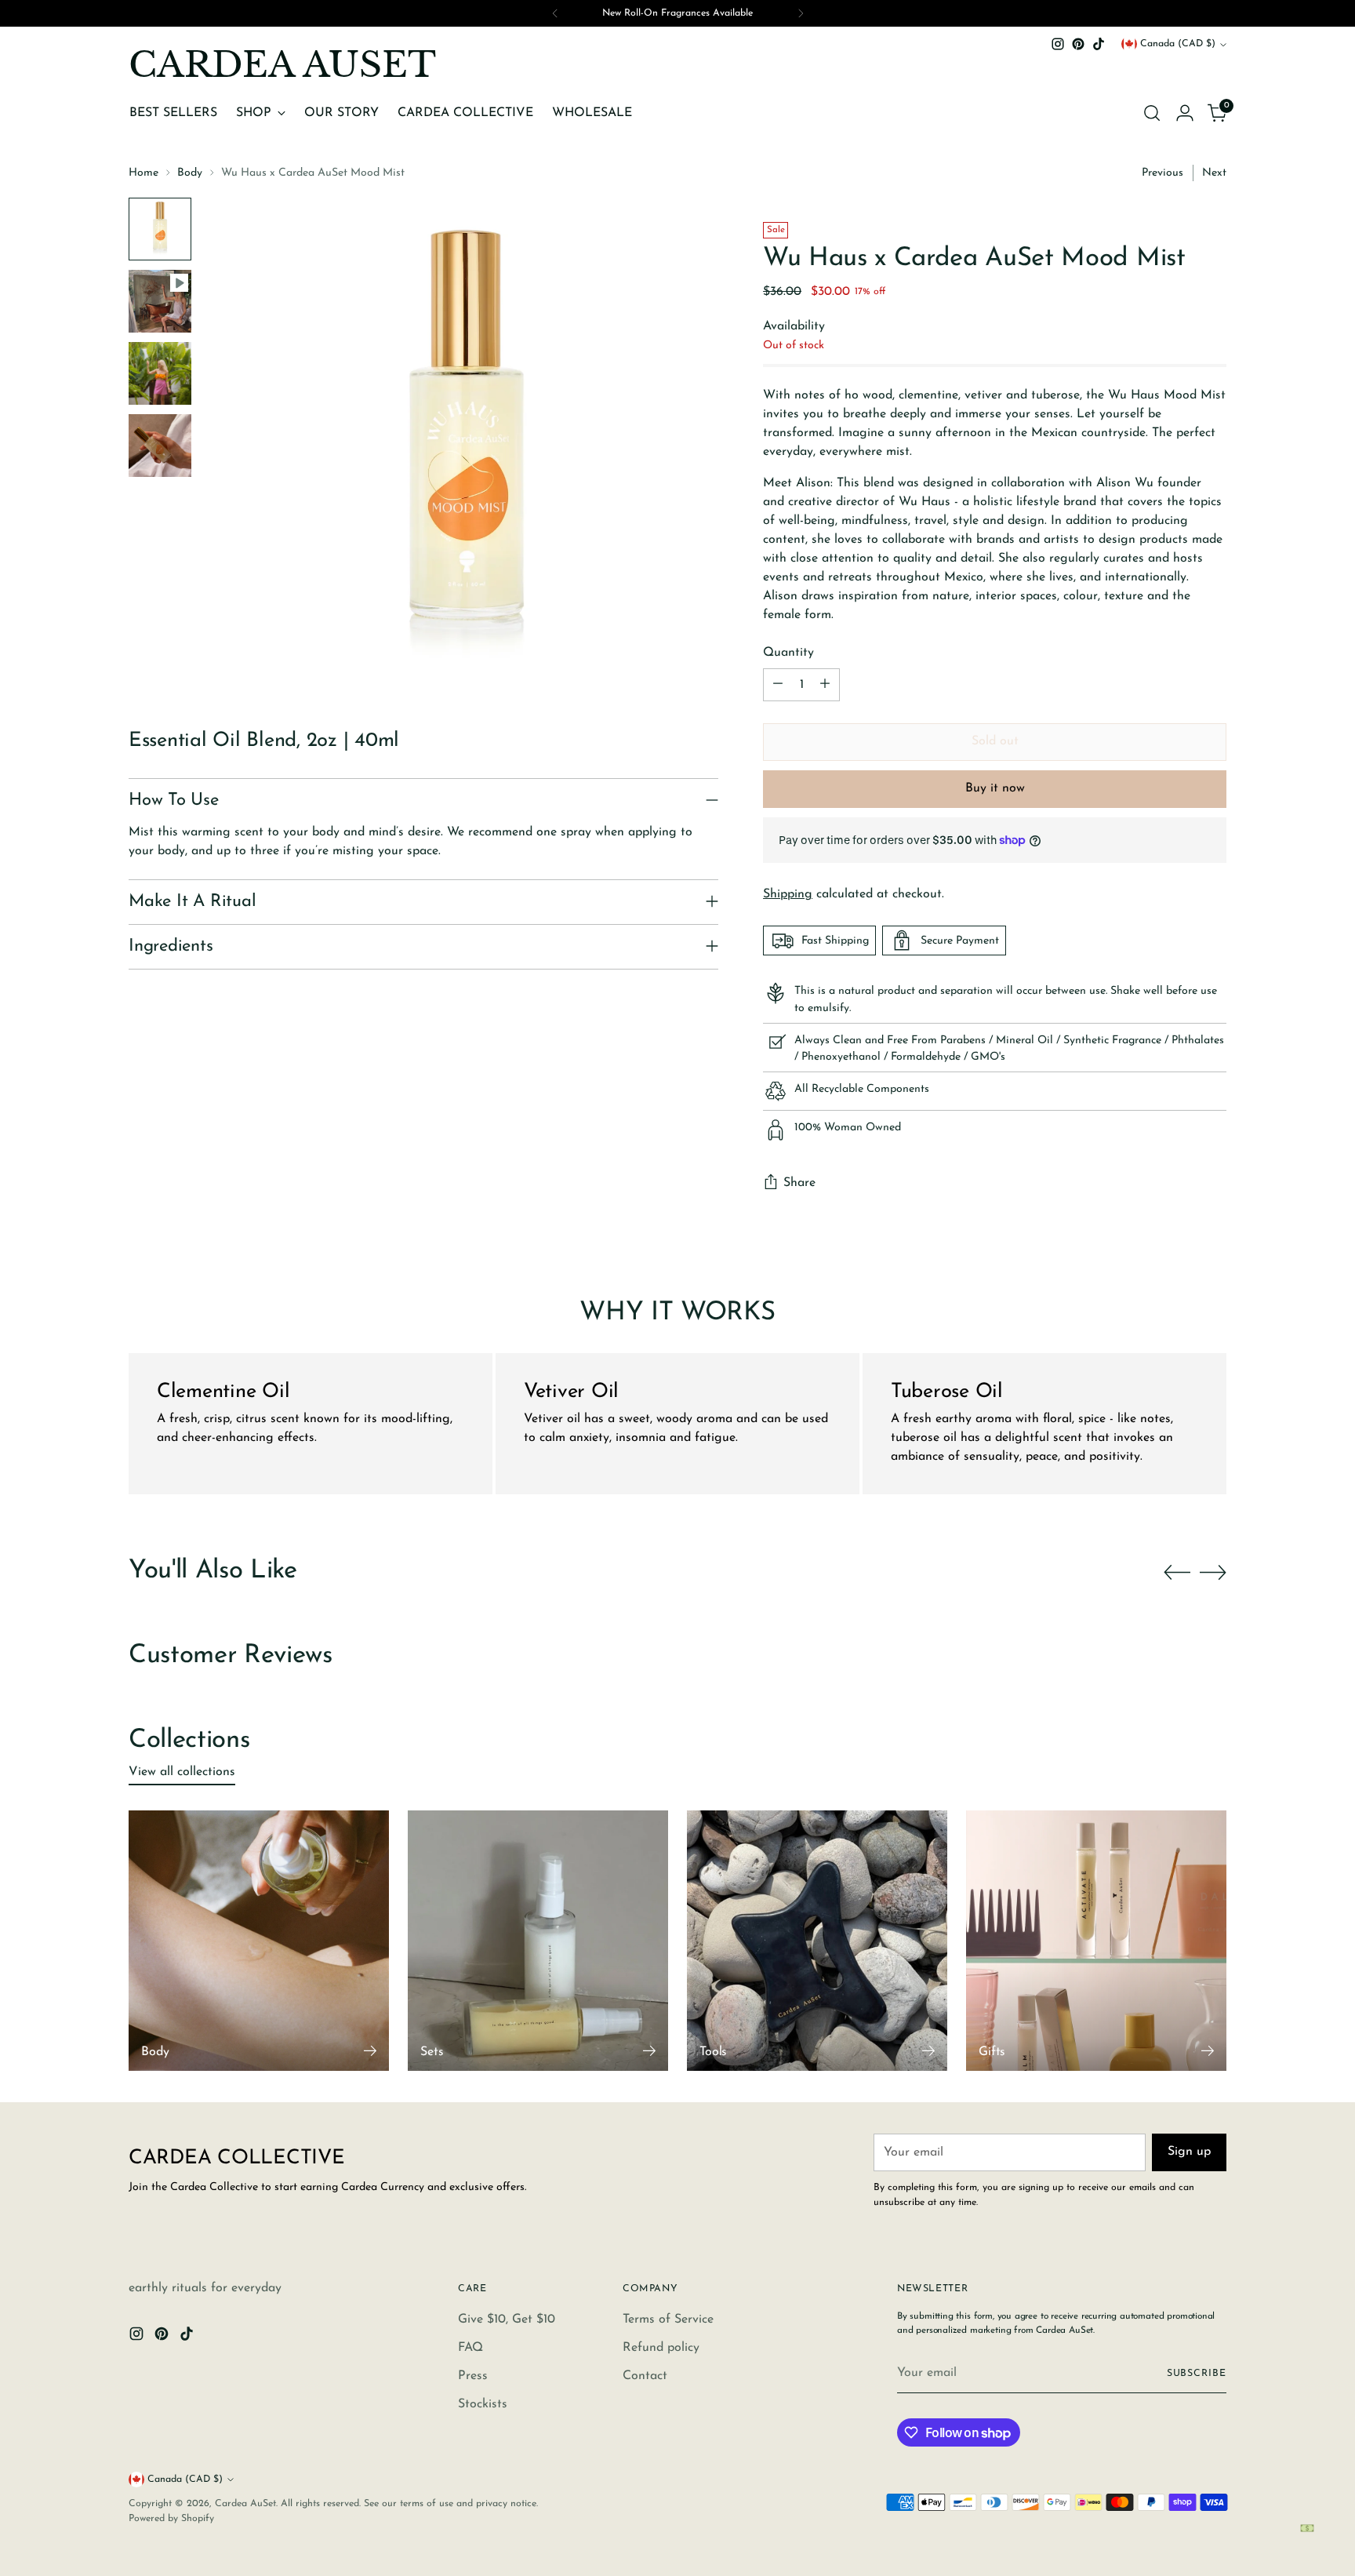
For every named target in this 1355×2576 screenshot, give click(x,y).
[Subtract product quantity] (778, 685)
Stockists (483, 2404)
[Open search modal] (1152, 113)
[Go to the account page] (1185, 113)
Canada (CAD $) (1178, 44)
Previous (1162, 173)
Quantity (788, 653)
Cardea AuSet (245, 2504)
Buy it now (995, 788)
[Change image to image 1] (160, 229)
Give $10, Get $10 (507, 2319)
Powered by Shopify (171, 2519)
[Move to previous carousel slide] (1177, 1573)
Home (143, 173)
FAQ (470, 2348)
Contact (645, 2376)
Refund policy (661, 2348)
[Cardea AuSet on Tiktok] (1099, 44)
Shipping (788, 894)
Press (473, 2376)
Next (1214, 173)
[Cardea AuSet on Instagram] (1058, 44)
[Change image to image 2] (160, 301)
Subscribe (1197, 2374)
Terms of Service (668, 2319)
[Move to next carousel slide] (1213, 1572)
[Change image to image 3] (160, 373)
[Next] (801, 13)
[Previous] (555, 13)
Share (799, 1183)
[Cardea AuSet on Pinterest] (1078, 44)
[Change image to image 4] (160, 446)
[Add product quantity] (825, 685)
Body (190, 173)
